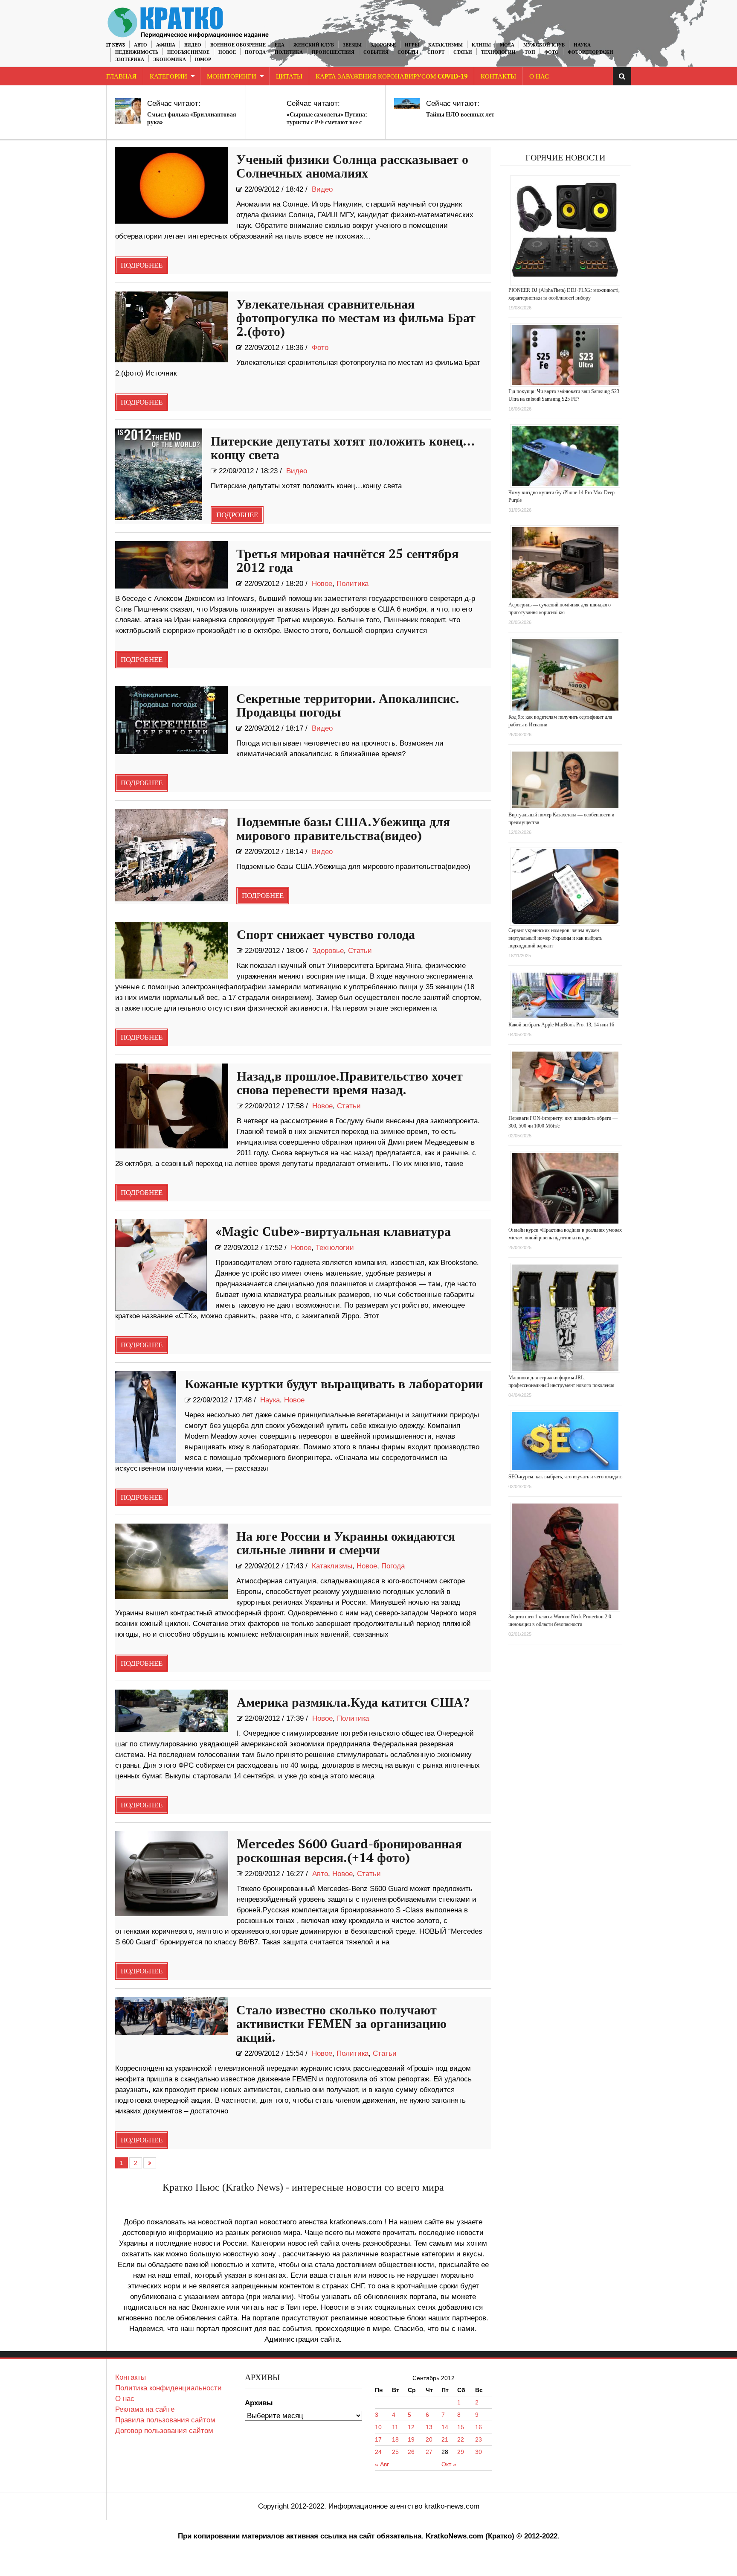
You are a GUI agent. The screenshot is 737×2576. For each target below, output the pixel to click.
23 (479, 2439)
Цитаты (289, 77)
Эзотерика (130, 60)
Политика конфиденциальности (168, 2388)
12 (411, 2427)
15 (461, 2427)
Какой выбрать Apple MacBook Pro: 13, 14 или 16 (561, 1025)
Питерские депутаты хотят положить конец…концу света (343, 449)
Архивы (259, 2403)
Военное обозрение (238, 45)
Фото (551, 52)
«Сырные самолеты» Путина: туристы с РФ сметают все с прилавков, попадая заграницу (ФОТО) (328, 126)
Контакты (498, 77)
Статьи (463, 52)
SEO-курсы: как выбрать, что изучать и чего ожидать (565, 1477)
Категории (168, 77)
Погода (255, 52)
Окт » (449, 2464)
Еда (280, 45)
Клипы (481, 45)
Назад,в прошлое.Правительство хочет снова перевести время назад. (350, 1084)
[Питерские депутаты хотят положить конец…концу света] (159, 474)
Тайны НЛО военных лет (460, 115)
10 (378, 2427)
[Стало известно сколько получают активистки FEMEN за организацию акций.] (172, 2016)
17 (378, 2439)
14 (445, 2427)
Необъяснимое (188, 52)
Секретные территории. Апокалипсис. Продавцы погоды (348, 706)
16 (479, 2427)
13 (429, 2427)
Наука (582, 45)
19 (411, 2439)
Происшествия (333, 52)
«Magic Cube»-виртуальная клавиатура (333, 1232)
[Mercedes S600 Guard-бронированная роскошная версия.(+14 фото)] (172, 1874)
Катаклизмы (445, 45)
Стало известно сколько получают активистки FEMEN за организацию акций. (341, 2024)
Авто (141, 45)
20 (429, 2439)
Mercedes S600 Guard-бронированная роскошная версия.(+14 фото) (349, 1851)
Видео (193, 45)
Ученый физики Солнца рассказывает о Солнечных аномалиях (352, 167)
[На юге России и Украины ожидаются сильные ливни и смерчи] (172, 1561)
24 (378, 2452)
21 (445, 2439)
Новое (227, 52)
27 (429, 2452)
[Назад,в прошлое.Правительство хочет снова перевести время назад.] (172, 1106)
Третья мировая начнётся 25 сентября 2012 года (347, 561)
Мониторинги (232, 77)
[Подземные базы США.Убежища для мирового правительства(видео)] (172, 855)
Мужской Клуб (544, 45)
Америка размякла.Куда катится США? (353, 1703)
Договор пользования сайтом (164, 2431)
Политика (289, 52)
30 (479, 2452)
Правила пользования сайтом (165, 2420)
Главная (121, 77)
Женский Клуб (314, 45)
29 (461, 2452)
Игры (412, 45)
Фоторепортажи (590, 52)
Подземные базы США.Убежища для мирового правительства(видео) (343, 829)
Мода (507, 45)
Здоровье (383, 45)
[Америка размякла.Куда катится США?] (172, 1711)
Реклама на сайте (145, 2409)
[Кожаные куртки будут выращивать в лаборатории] (146, 1417)
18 (395, 2439)
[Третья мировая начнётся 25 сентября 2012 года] (172, 565)
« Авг (382, 2464)
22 (461, 2439)
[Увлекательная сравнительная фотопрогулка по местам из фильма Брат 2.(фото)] (172, 327)
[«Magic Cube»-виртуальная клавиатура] (161, 1265)
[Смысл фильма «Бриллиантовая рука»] (128, 111)
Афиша (166, 45)
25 (395, 2452)
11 (395, 2427)
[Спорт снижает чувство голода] (172, 950)
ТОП (530, 52)
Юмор (203, 60)
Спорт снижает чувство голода (326, 935)
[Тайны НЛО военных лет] (407, 104)
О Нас (539, 77)
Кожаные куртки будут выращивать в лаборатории (334, 1384)
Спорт (436, 52)
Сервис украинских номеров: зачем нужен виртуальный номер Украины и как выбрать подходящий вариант (555, 938)
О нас (125, 2399)
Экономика (170, 60)
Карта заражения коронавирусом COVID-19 (392, 77)
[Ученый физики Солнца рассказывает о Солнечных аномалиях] (172, 185)
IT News (116, 45)
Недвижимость (137, 52)
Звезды (352, 45)
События (376, 52)
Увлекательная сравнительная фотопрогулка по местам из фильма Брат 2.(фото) (356, 318)
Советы (408, 52)
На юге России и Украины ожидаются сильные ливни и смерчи (346, 1544)
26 (411, 2452)
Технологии (498, 52)
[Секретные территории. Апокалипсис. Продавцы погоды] (172, 720)
